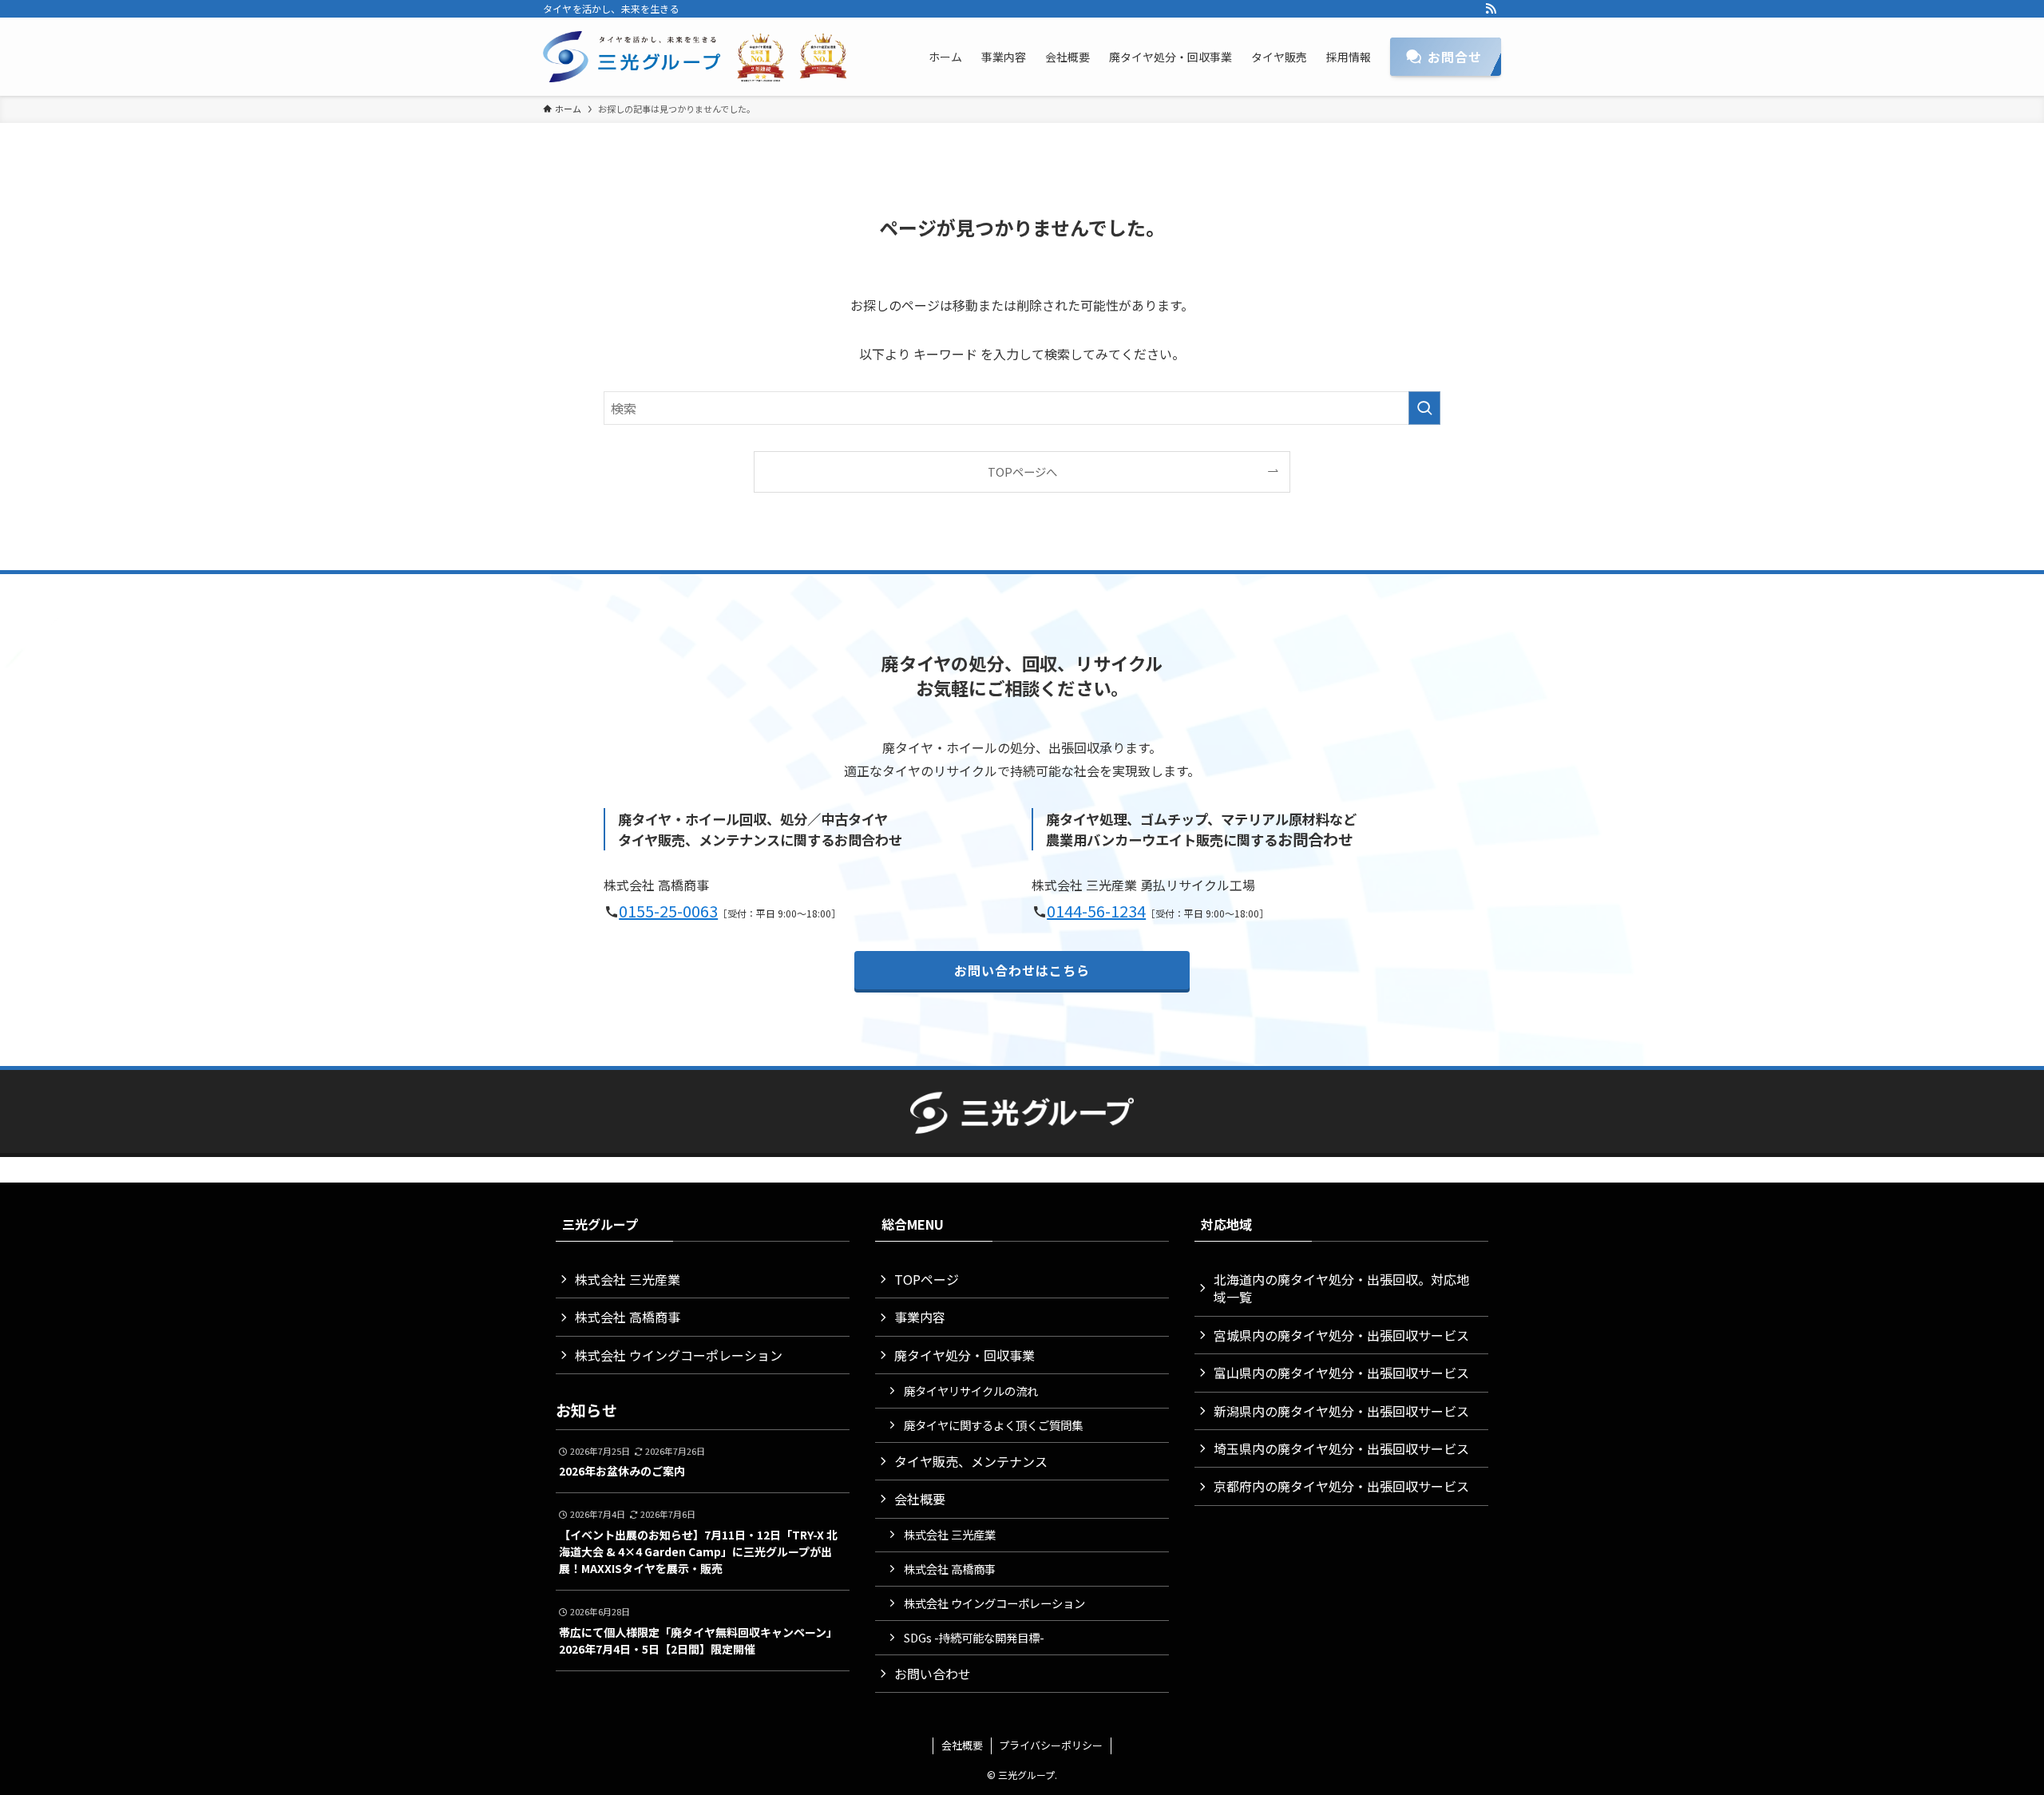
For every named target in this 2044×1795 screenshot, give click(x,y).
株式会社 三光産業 (628, 1279)
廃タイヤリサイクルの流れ (971, 1391)
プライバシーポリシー (1051, 1745)
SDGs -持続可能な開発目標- (974, 1637)
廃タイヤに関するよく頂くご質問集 (993, 1425)
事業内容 (920, 1317)
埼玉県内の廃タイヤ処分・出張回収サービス (1341, 1448)
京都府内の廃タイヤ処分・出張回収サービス (1341, 1486)
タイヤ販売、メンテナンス (971, 1461)
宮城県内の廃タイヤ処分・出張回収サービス (1341, 1335)
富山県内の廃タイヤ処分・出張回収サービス (1341, 1373)
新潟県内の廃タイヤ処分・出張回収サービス (1341, 1411)
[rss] (1491, 9)
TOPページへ (1022, 472)
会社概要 (920, 1499)
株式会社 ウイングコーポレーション (679, 1355)
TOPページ (927, 1279)
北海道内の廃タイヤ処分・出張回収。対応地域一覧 (1341, 1288)
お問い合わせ (933, 1674)
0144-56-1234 (1096, 911)
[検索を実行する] (1424, 408)
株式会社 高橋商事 (628, 1317)
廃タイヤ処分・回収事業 (965, 1355)
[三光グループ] (703, 57)
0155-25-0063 (668, 911)
